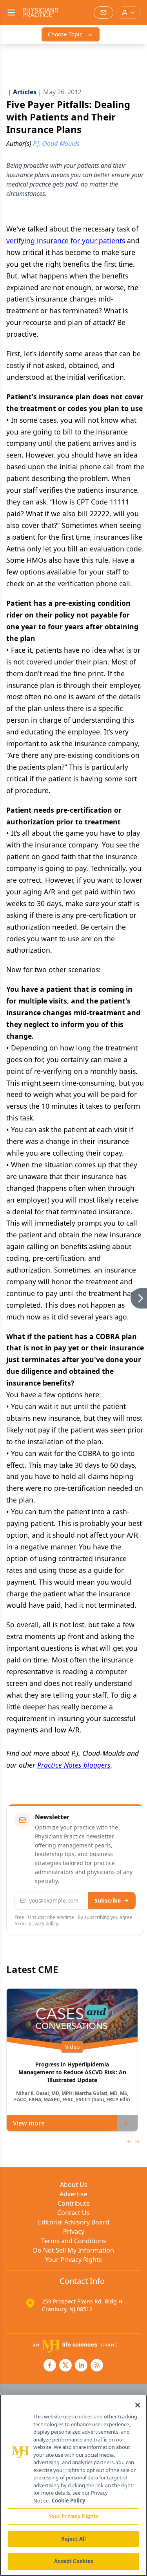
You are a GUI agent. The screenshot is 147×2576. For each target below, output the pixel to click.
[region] (73, 2485)
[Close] (138, 2405)
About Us (74, 2185)
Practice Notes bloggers (74, 1765)
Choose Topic (65, 34)
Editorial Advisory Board (74, 2222)
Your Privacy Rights (73, 2260)
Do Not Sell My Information (73, 2250)
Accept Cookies (74, 2561)
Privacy (74, 2231)
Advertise (73, 2194)
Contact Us (73, 2213)
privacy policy (43, 1923)
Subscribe (108, 1900)
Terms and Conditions (74, 2241)
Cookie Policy (68, 2501)
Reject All (73, 2539)
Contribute (74, 2203)
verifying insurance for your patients (66, 241)
